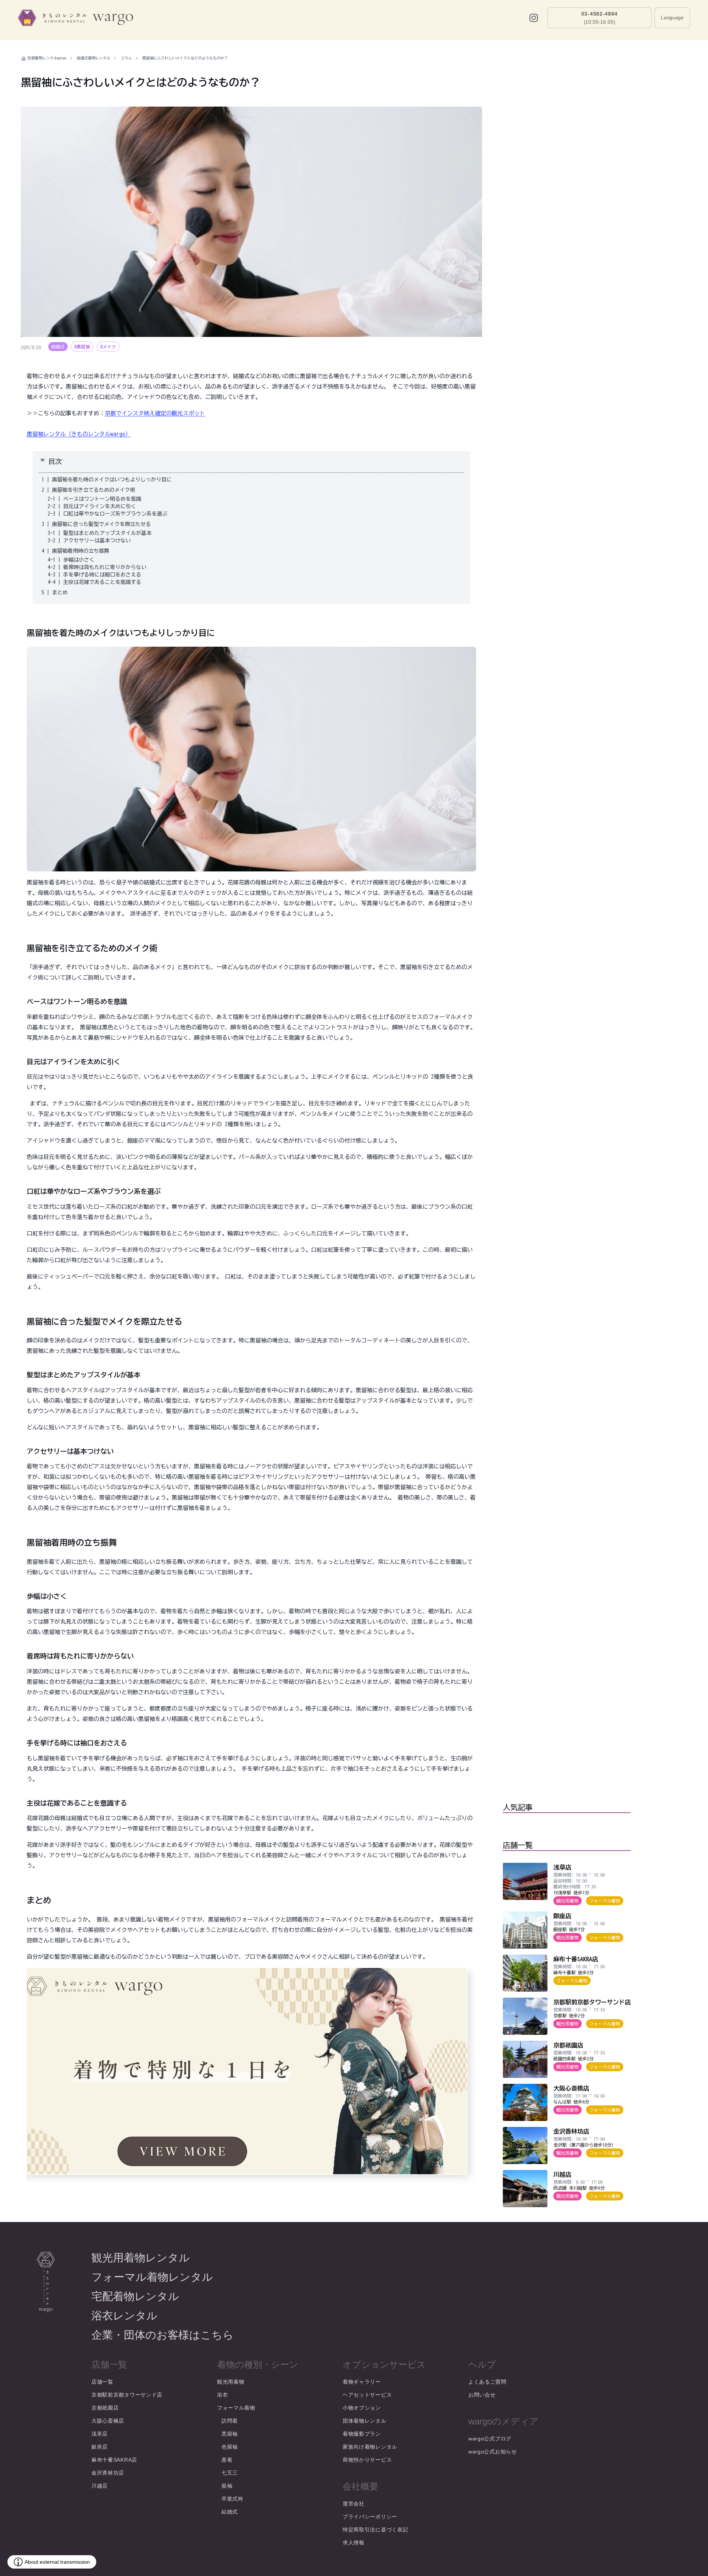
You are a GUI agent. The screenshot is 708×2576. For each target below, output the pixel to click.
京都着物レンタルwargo (47, 58)
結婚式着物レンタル (94, 58)
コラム (126, 58)
